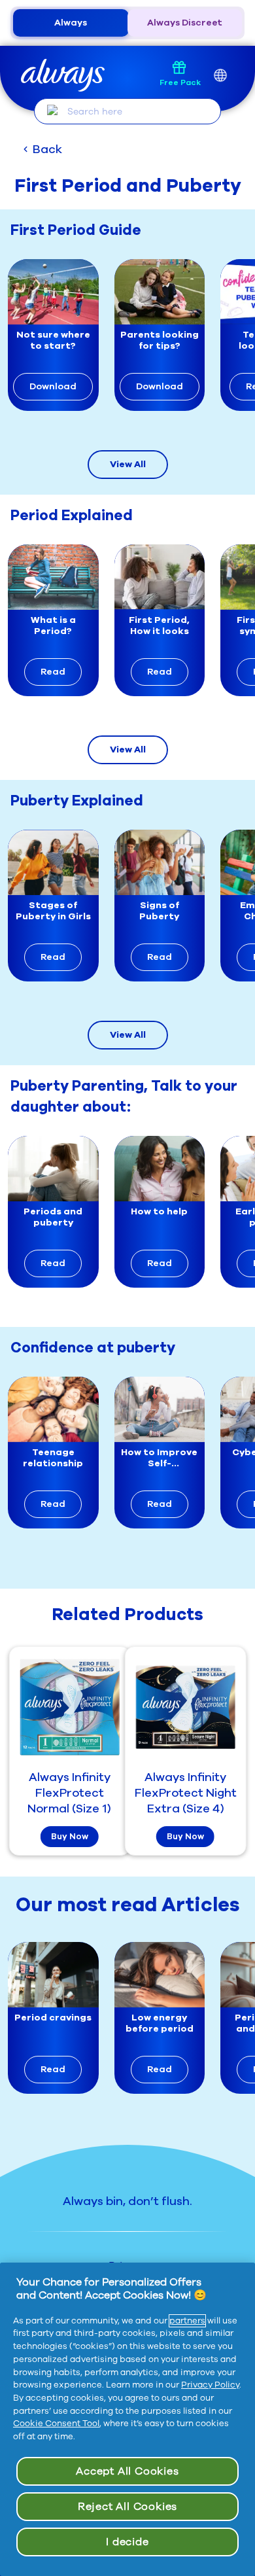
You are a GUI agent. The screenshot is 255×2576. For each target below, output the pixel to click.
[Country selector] (220, 76)
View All (128, 464)
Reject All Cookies (127, 2507)
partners (187, 2321)
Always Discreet (185, 23)
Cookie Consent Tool (56, 2424)
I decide (127, 2542)
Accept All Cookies (127, 2471)
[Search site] (53, 111)
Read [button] (53, 672)
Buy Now (70, 1837)
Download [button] (53, 386)
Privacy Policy (210, 2385)
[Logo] (63, 76)
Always (71, 23)
